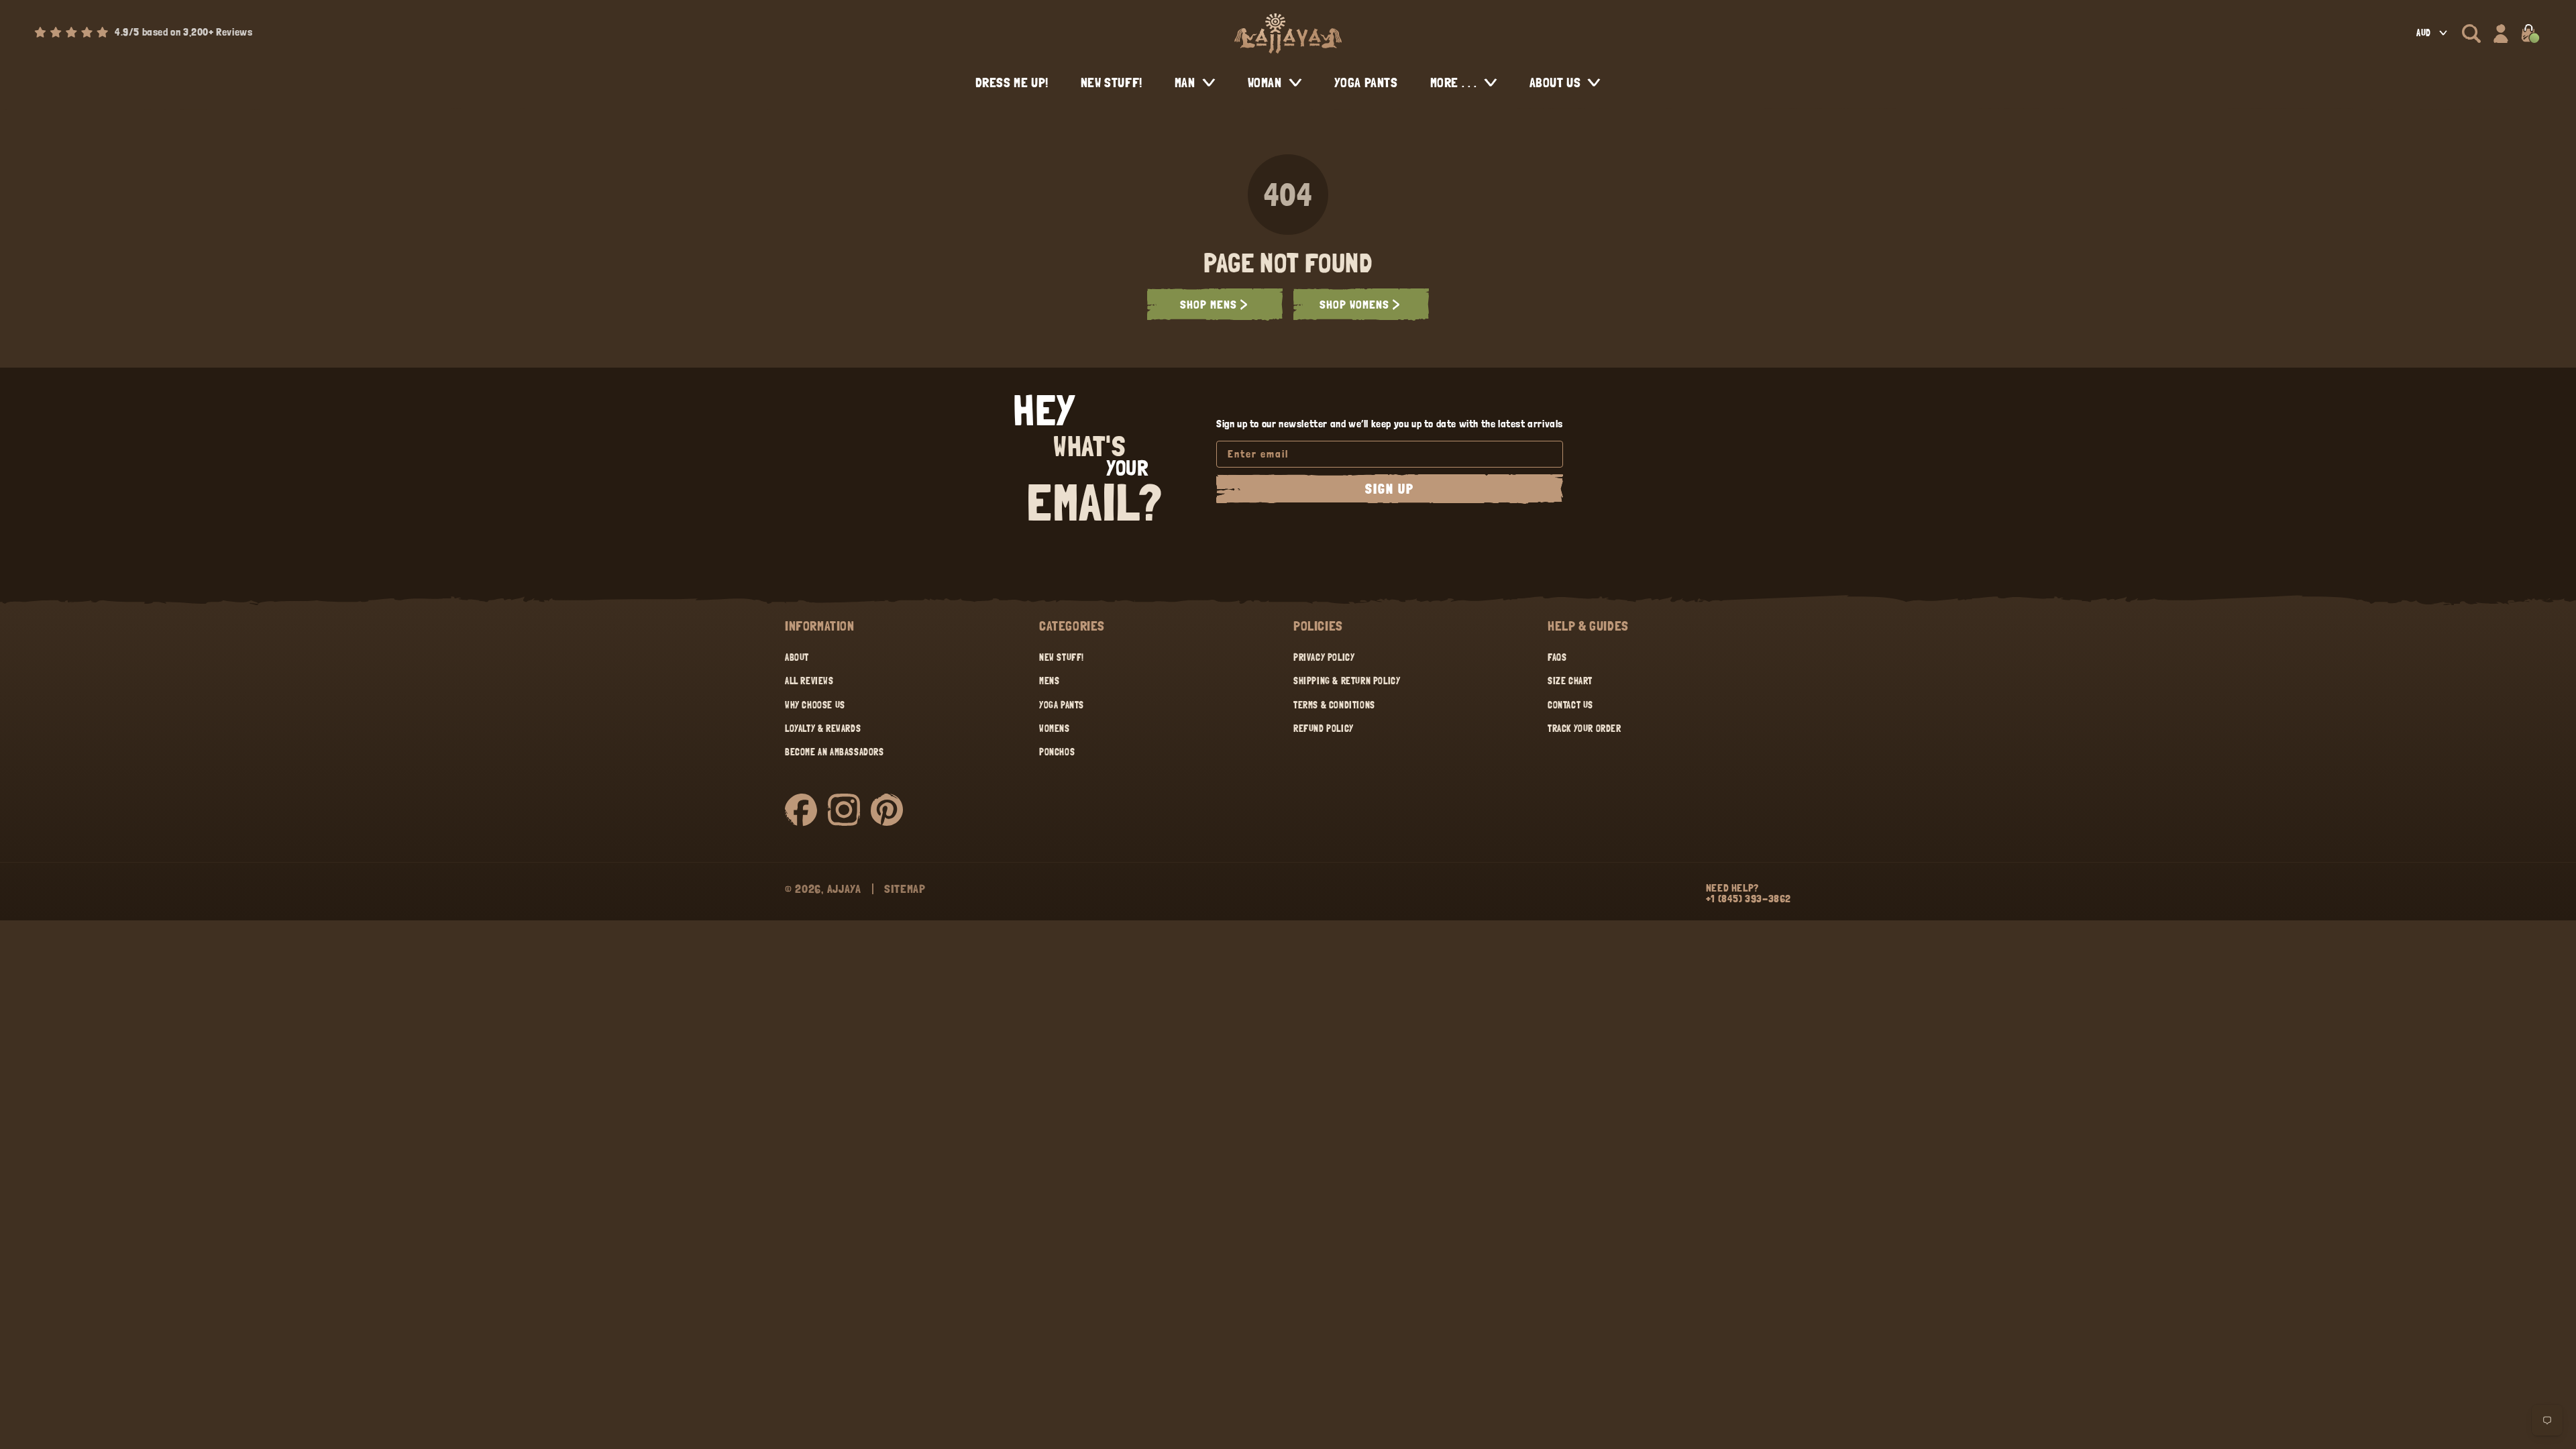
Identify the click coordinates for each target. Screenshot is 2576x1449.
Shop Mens (1209, 304)
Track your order (1585, 729)
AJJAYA (844, 889)
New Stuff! (1062, 657)
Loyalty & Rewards (823, 729)
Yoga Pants (1062, 705)
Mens (1049, 681)
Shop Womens (1354, 304)
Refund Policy (1324, 729)
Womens (1055, 729)
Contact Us (1570, 705)
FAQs (1557, 657)
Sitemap (905, 889)
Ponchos (1057, 752)
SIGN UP (1390, 489)
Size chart (1570, 681)
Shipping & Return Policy (1347, 681)
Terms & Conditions (1334, 705)
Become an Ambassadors (835, 752)
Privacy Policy (1324, 657)
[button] (2471, 34)
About (797, 657)
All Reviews (809, 681)
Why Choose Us (815, 705)
